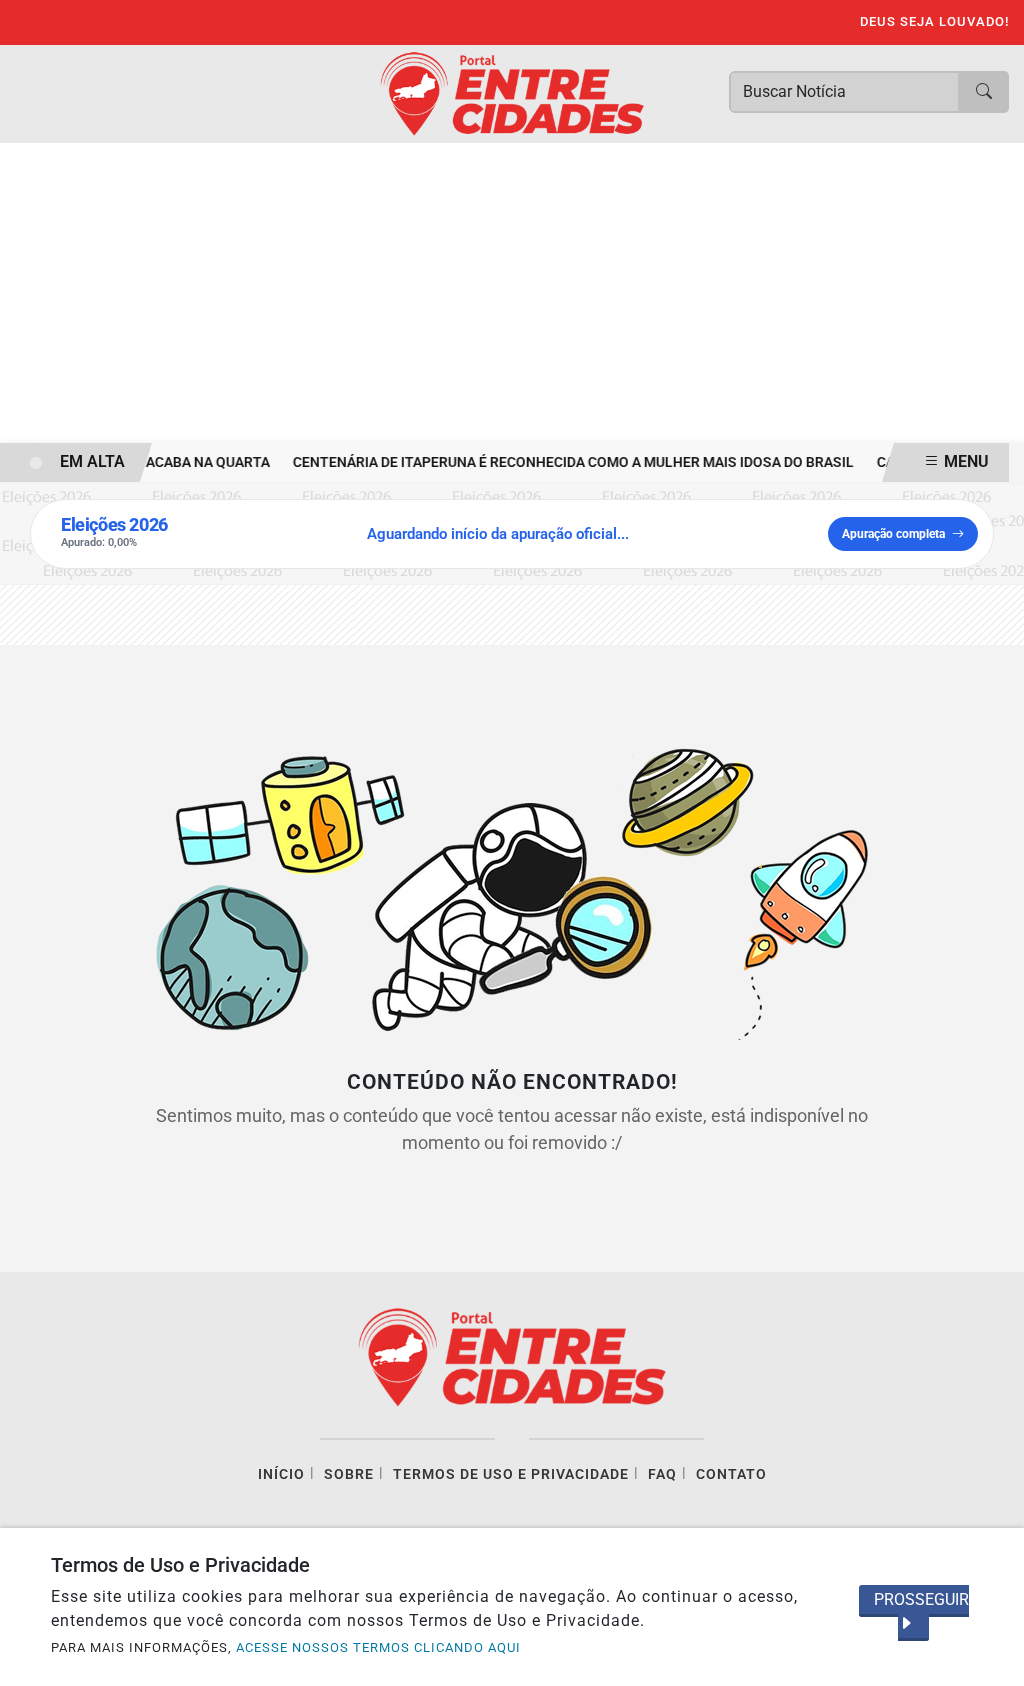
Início (281, 1474)
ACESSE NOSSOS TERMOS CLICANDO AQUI (378, 1647)
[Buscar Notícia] (984, 92)
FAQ (662, 1474)
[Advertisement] (512, 293)
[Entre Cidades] (512, 92)
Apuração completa (893, 534)
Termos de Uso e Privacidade (511, 1474)
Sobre (349, 1474)
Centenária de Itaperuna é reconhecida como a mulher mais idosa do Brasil (566, 462)
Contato (731, 1474)
